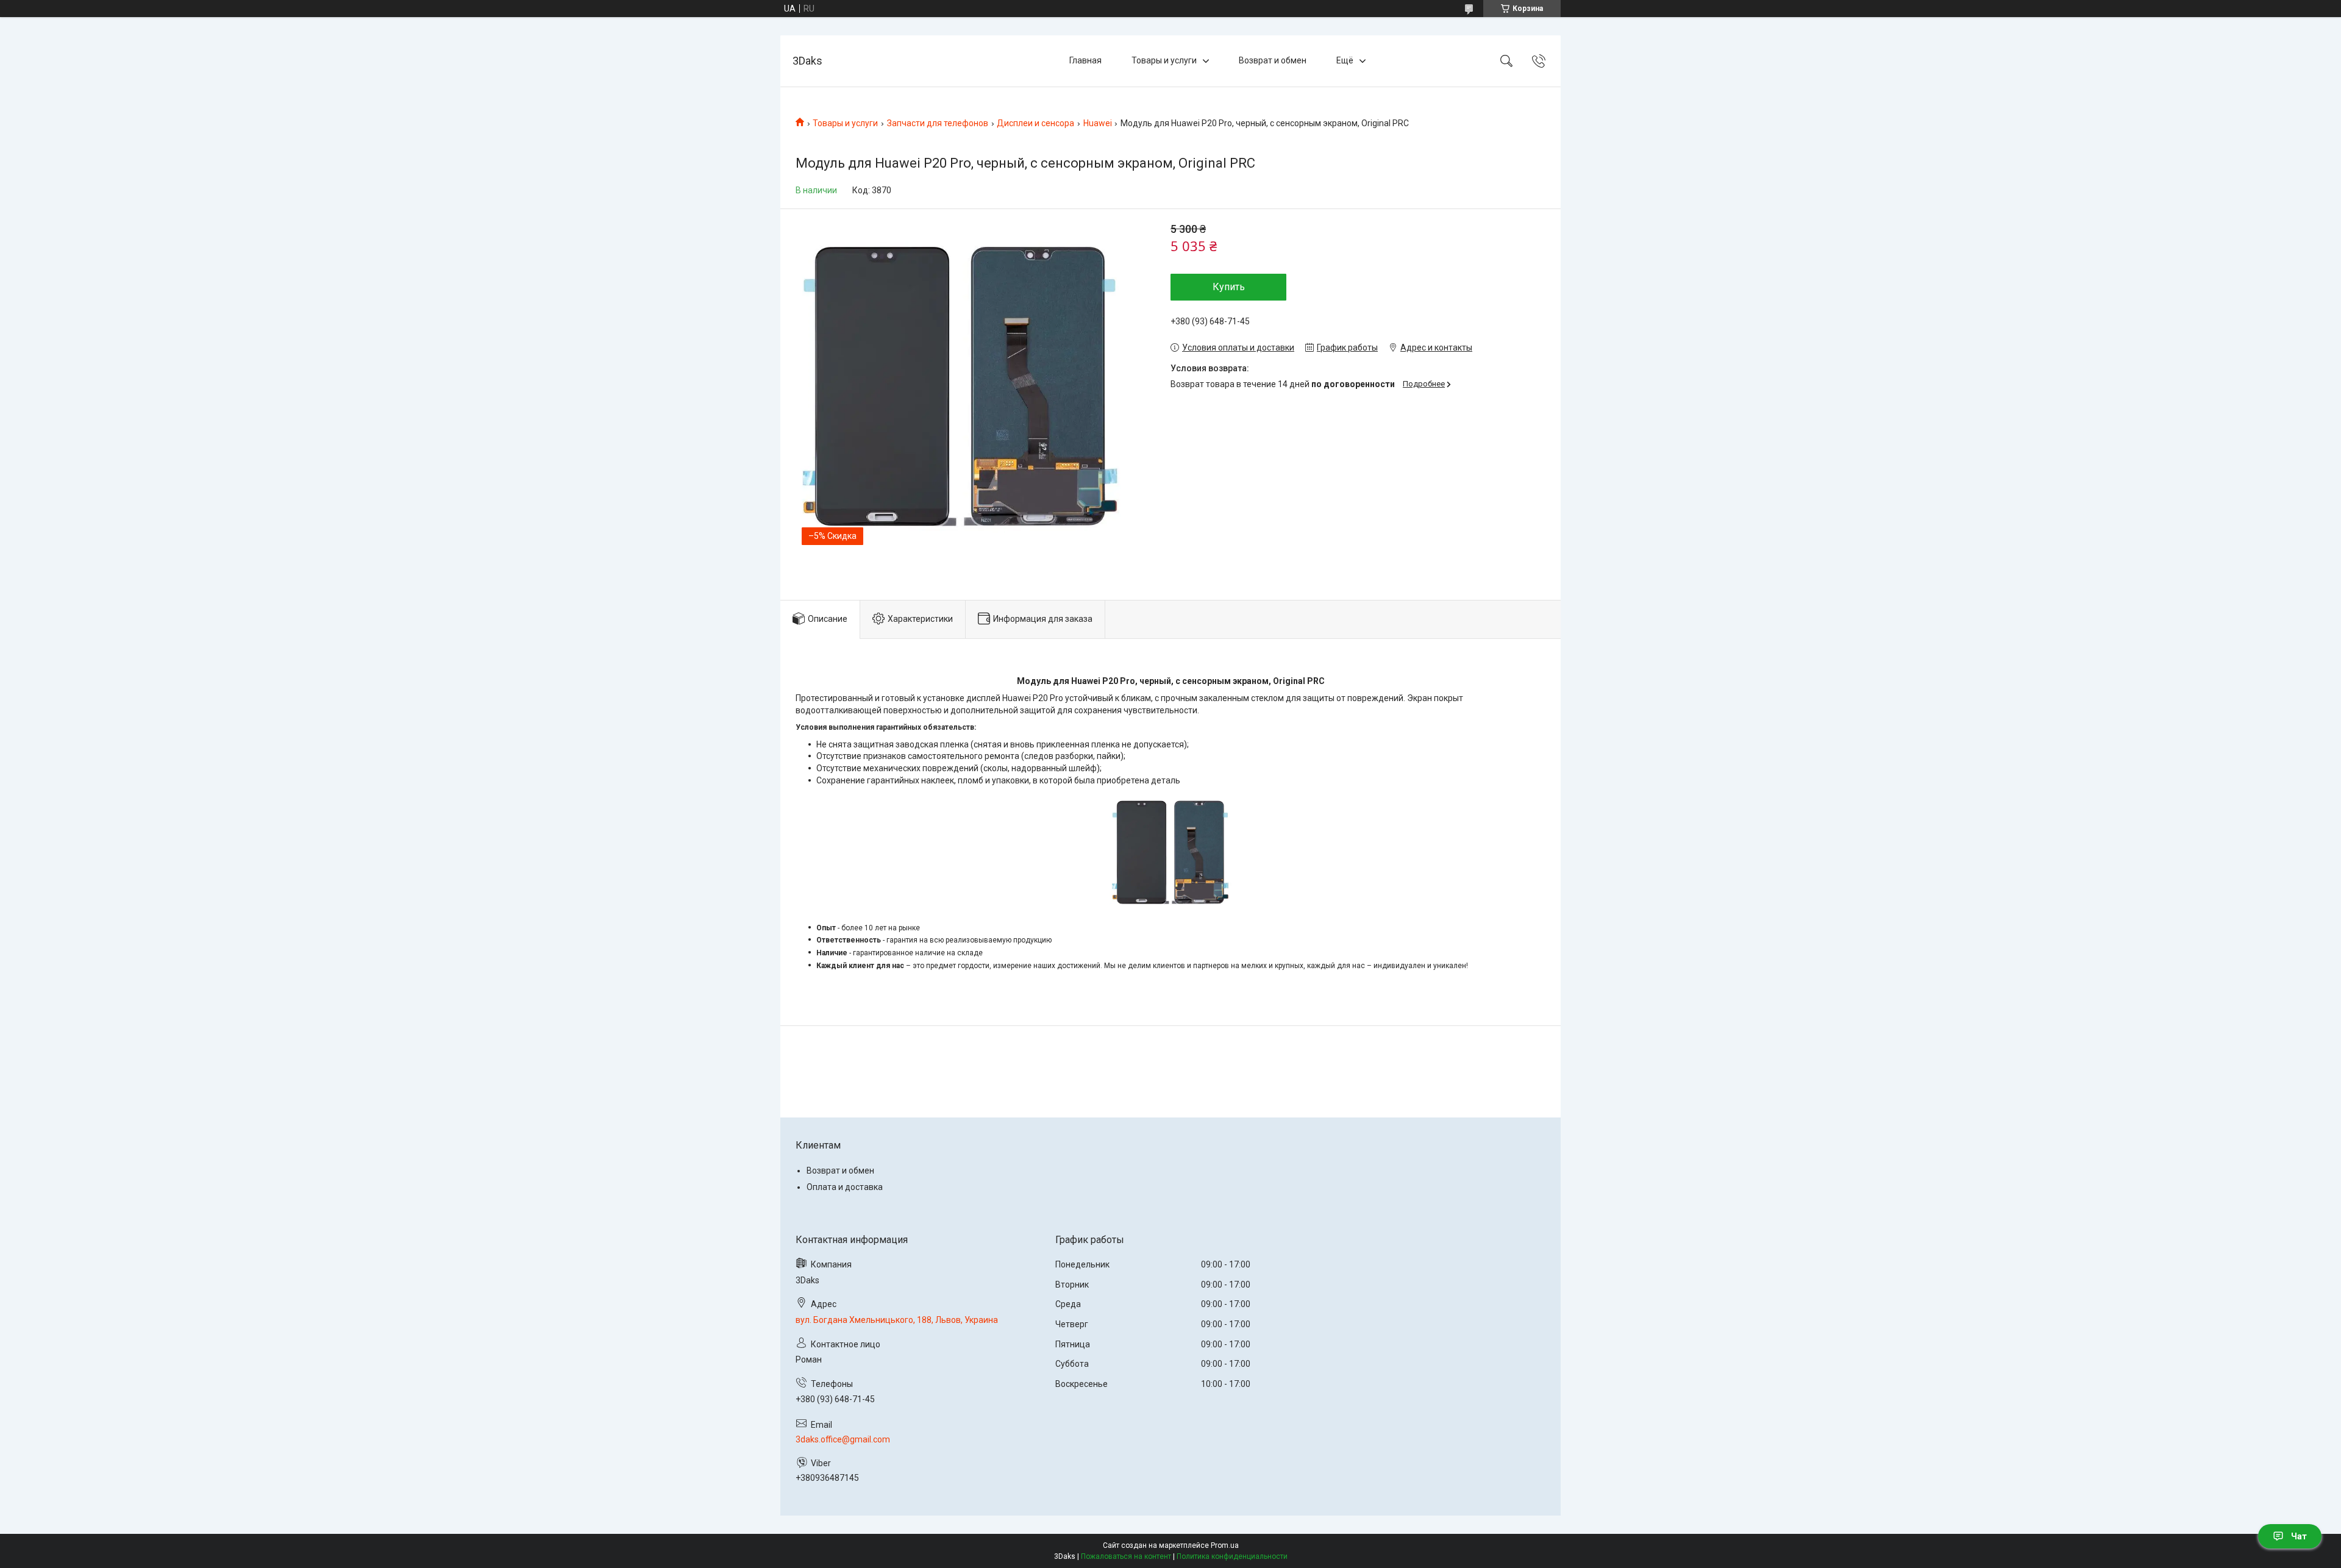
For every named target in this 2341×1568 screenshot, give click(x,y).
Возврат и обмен (1273, 60)
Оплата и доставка (845, 1187)
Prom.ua (1225, 1545)
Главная (1085, 60)
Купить (1229, 287)
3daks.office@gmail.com (843, 1439)
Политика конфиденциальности (1232, 1556)
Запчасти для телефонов (938, 123)
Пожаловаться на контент (1126, 1556)
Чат (2299, 1536)
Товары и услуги (1164, 60)
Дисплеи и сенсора (1035, 123)
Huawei (1098, 123)
